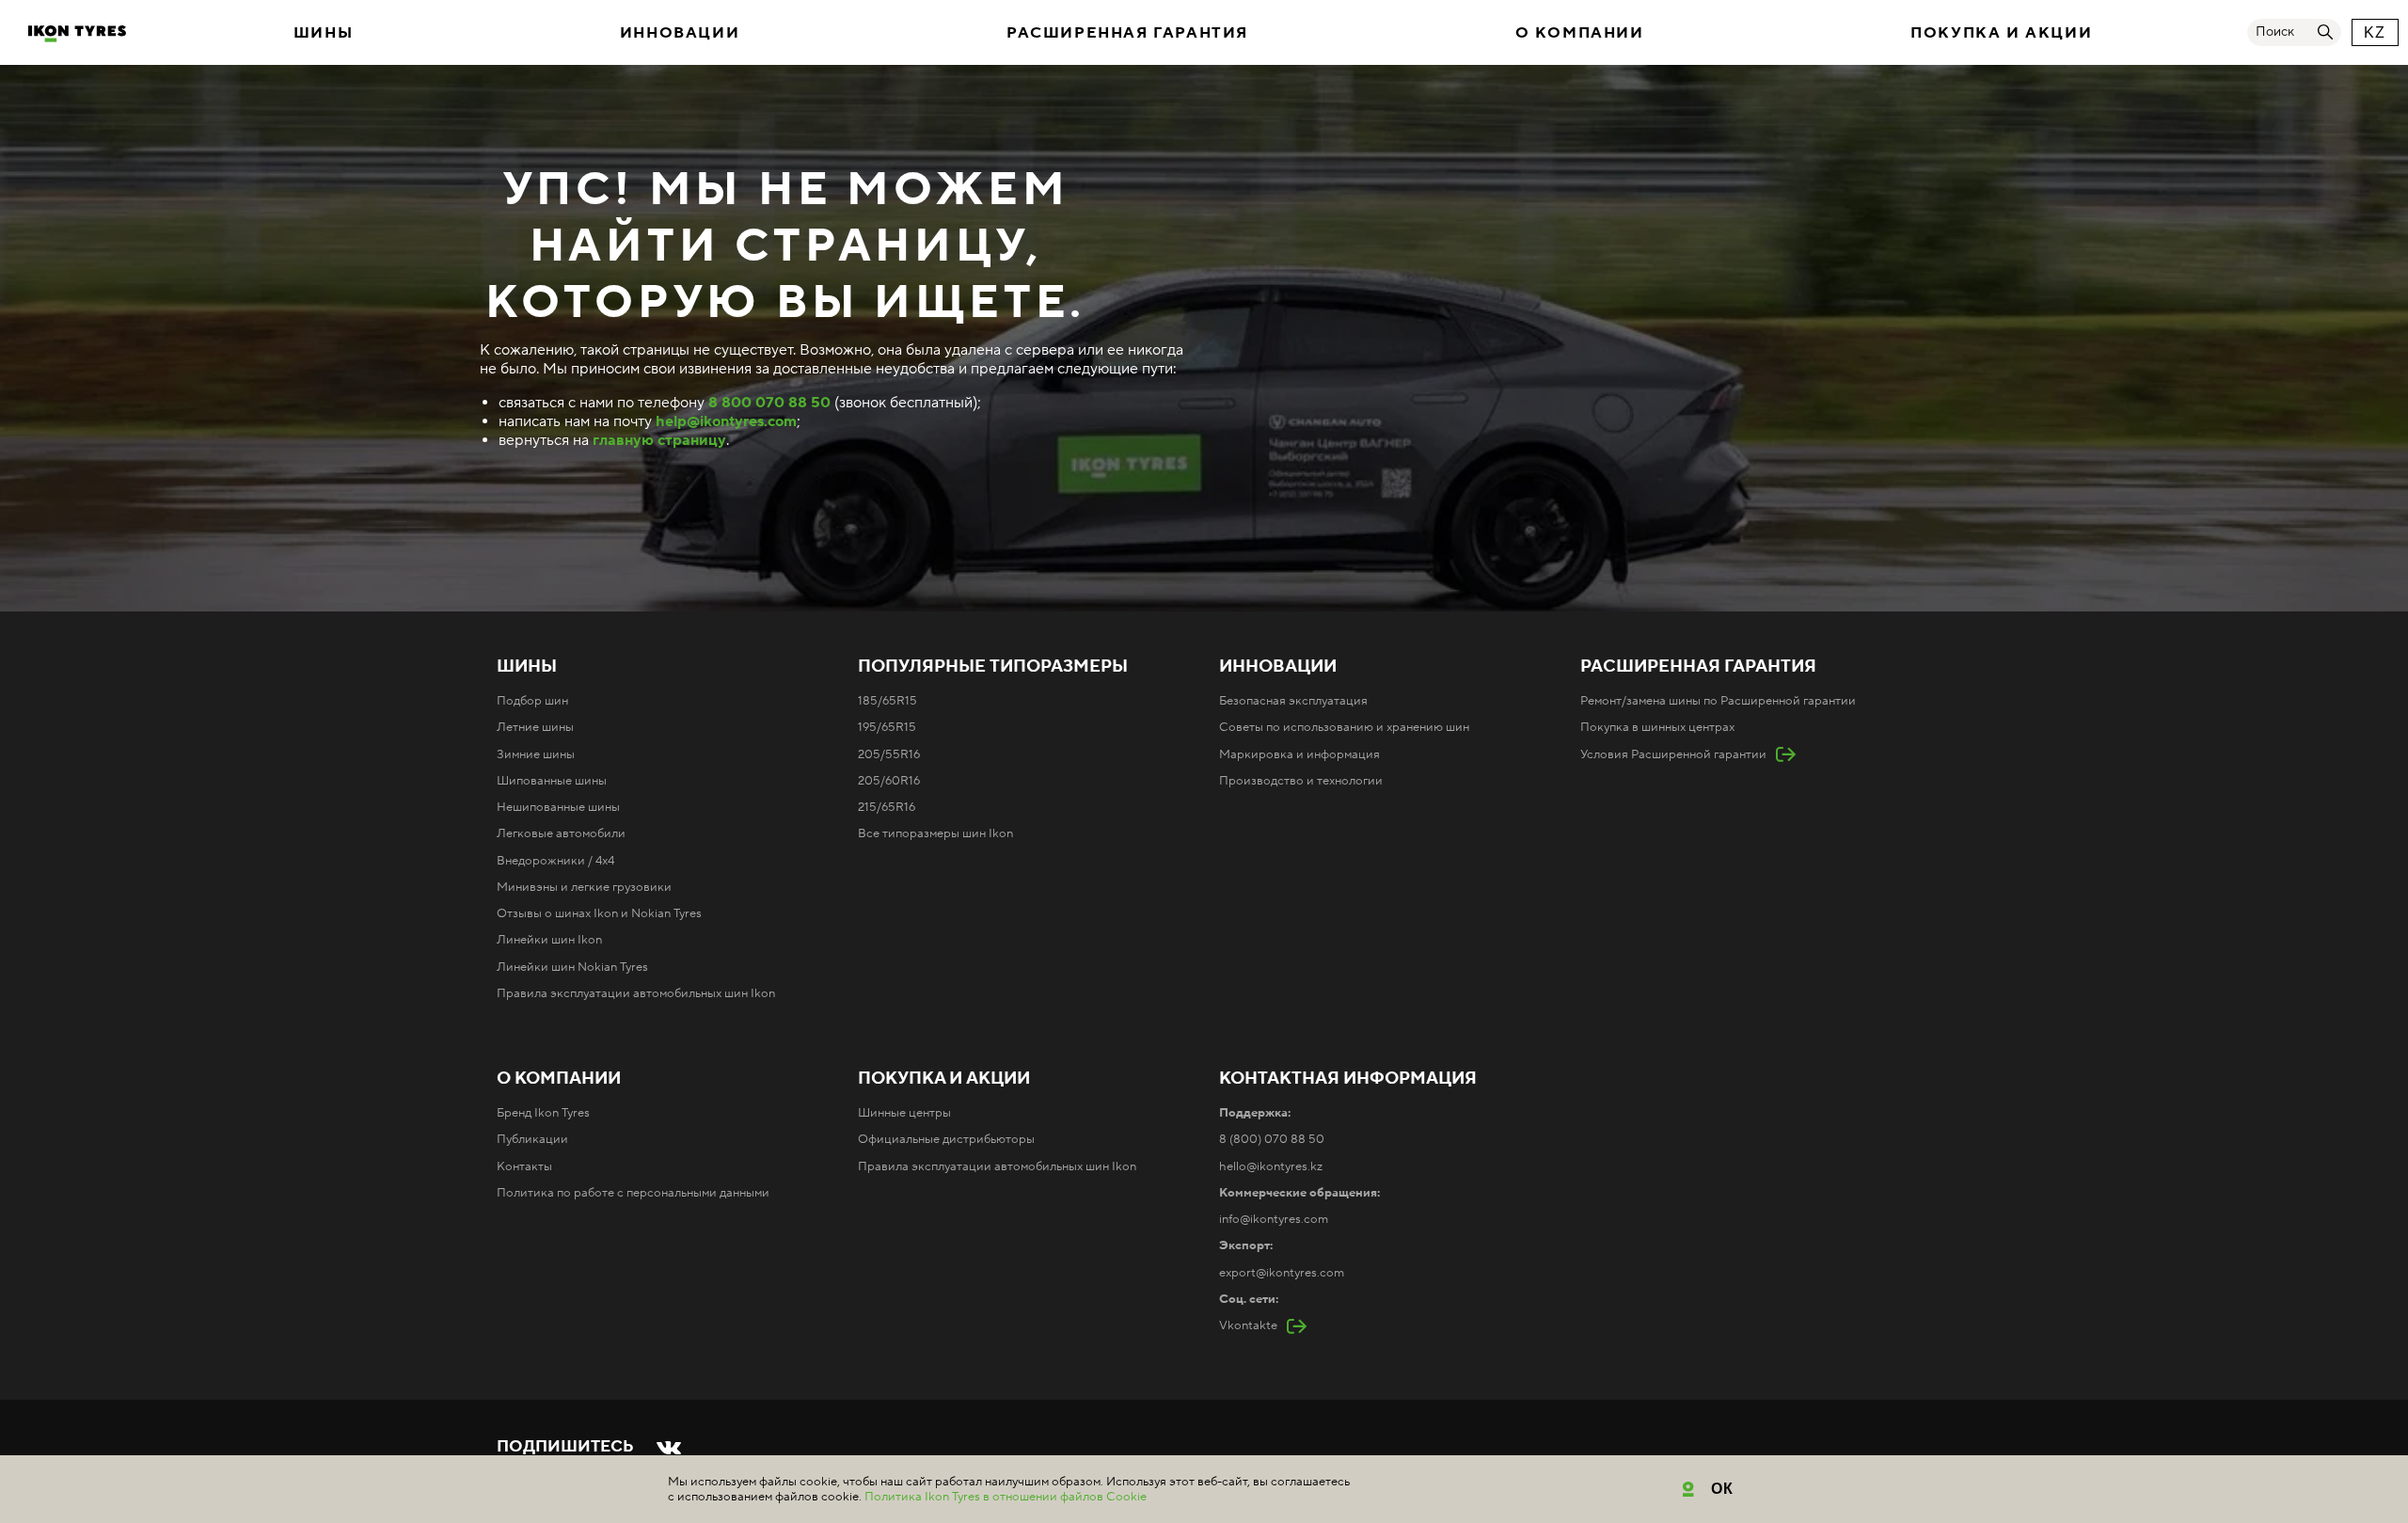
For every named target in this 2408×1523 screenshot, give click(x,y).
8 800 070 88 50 (769, 403)
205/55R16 (889, 754)
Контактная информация (1348, 1079)
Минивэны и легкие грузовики (584, 887)
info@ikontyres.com (1274, 1219)
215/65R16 (887, 807)
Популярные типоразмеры (993, 667)
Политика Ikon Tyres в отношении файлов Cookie (1006, 1497)
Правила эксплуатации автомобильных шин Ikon (636, 993)
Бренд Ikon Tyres (543, 1113)
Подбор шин (532, 701)
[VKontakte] (669, 1448)
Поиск (2275, 32)
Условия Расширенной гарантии (1673, 754)
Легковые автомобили (561, 833)
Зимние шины (536, 754)
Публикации (532, 1139)
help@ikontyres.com (726, 421)
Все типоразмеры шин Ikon (935, 833)
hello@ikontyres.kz (1271, 1166)
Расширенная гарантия (1127, 33)
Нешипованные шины (558, 807)
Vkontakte (1248, 1325)
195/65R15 (887, 727)
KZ (2375, 32)
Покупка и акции (2001, 33)
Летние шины (535, 727)
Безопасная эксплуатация (1293, 701)
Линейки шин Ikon (549, 940)
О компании (1580, 33)
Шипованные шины (552, 781)
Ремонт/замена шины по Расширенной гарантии (1718, 701)
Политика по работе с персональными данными (633, 1193)
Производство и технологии (1301, 781)
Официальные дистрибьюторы (946, 1139)
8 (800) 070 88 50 (1272, 1139)
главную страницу (659, 440)
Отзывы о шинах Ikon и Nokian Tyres (599, 913)
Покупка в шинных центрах (1657, 727)
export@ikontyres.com (1282, 1273)
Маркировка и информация (1299, 754)
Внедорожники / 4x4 (555, 861)
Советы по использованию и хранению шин (1344, 727)
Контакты (524, 1166)
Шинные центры (904, 1113)
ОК (1723, 1489)
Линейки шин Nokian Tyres (572, 967)
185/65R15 (887, 701)
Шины (323, 33)
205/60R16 (889, 781)
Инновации (680, 33)
